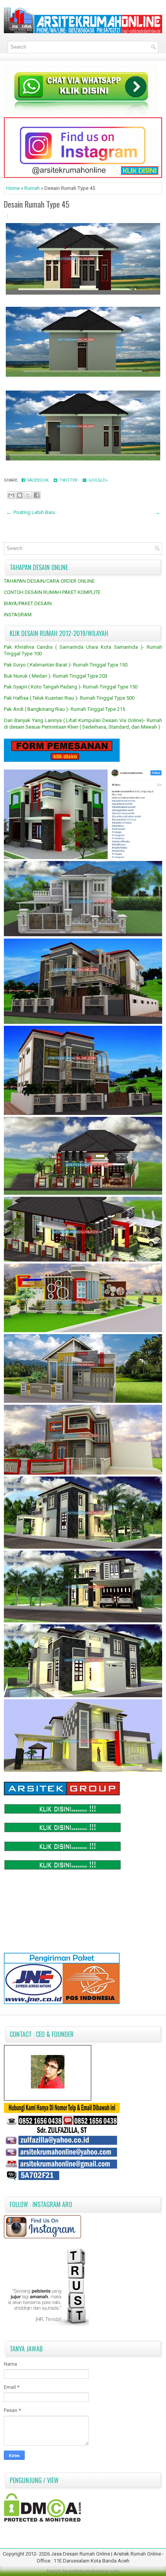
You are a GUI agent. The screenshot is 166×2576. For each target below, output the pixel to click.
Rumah (33, 188)
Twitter (68, 480)
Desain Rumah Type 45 (37, 204)
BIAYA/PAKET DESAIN (28, 603)
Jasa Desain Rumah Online (81, 2554)
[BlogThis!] (20, 495)
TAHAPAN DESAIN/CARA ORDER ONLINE (49, 581)
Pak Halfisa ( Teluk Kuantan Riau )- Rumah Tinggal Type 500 (69, 698)
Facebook (37, 480)
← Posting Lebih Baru (31, 512)
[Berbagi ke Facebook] (37, 495)
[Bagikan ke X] (28, 495)
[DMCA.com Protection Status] (42, 2520)
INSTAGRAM (18, 615)
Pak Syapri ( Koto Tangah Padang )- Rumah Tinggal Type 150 (71, 687)
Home (14, 188)
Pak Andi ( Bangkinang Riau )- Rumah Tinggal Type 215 (64, 709)
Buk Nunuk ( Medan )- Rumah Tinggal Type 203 (56, 676)
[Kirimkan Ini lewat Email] (11, 495)
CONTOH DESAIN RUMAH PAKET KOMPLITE (52, 592)
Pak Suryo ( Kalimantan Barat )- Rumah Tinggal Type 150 (66, 665)
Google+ (97, 480)
